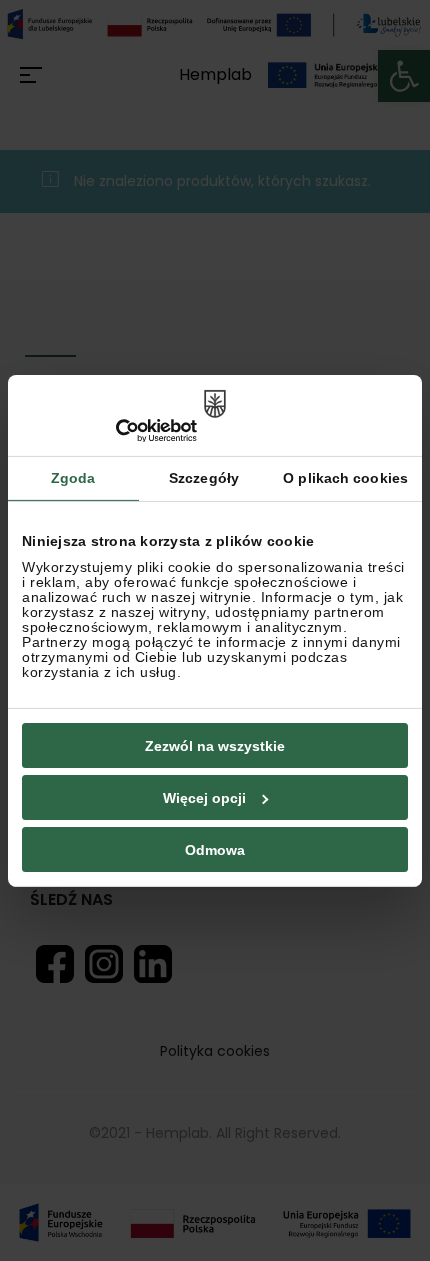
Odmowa (215, 850)
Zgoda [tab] (73, 478)
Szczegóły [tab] (204, 478)
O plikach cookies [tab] (345, 478)
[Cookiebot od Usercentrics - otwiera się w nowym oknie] (109, 430)
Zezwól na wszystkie (215, 746)
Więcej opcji (204, 798)
